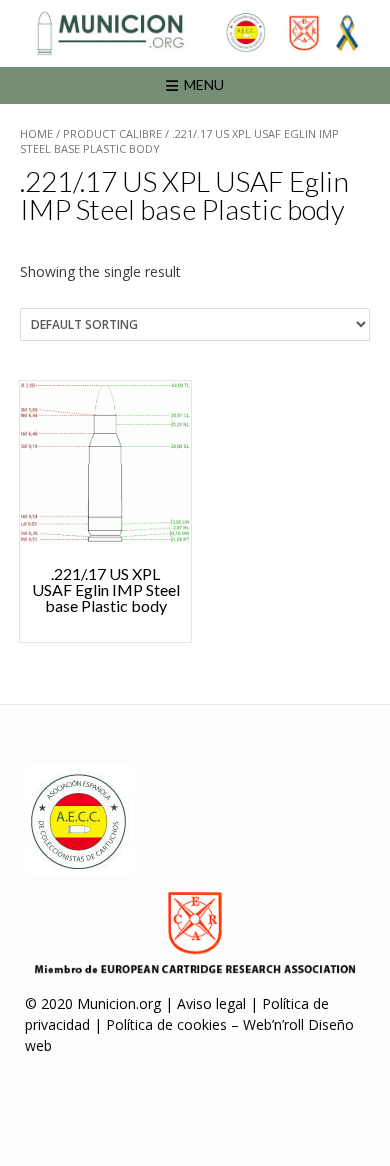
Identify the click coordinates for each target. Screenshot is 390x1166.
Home (36, 133)
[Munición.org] (195, 33)
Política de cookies (166, 1024)
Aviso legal (211, 1003)
